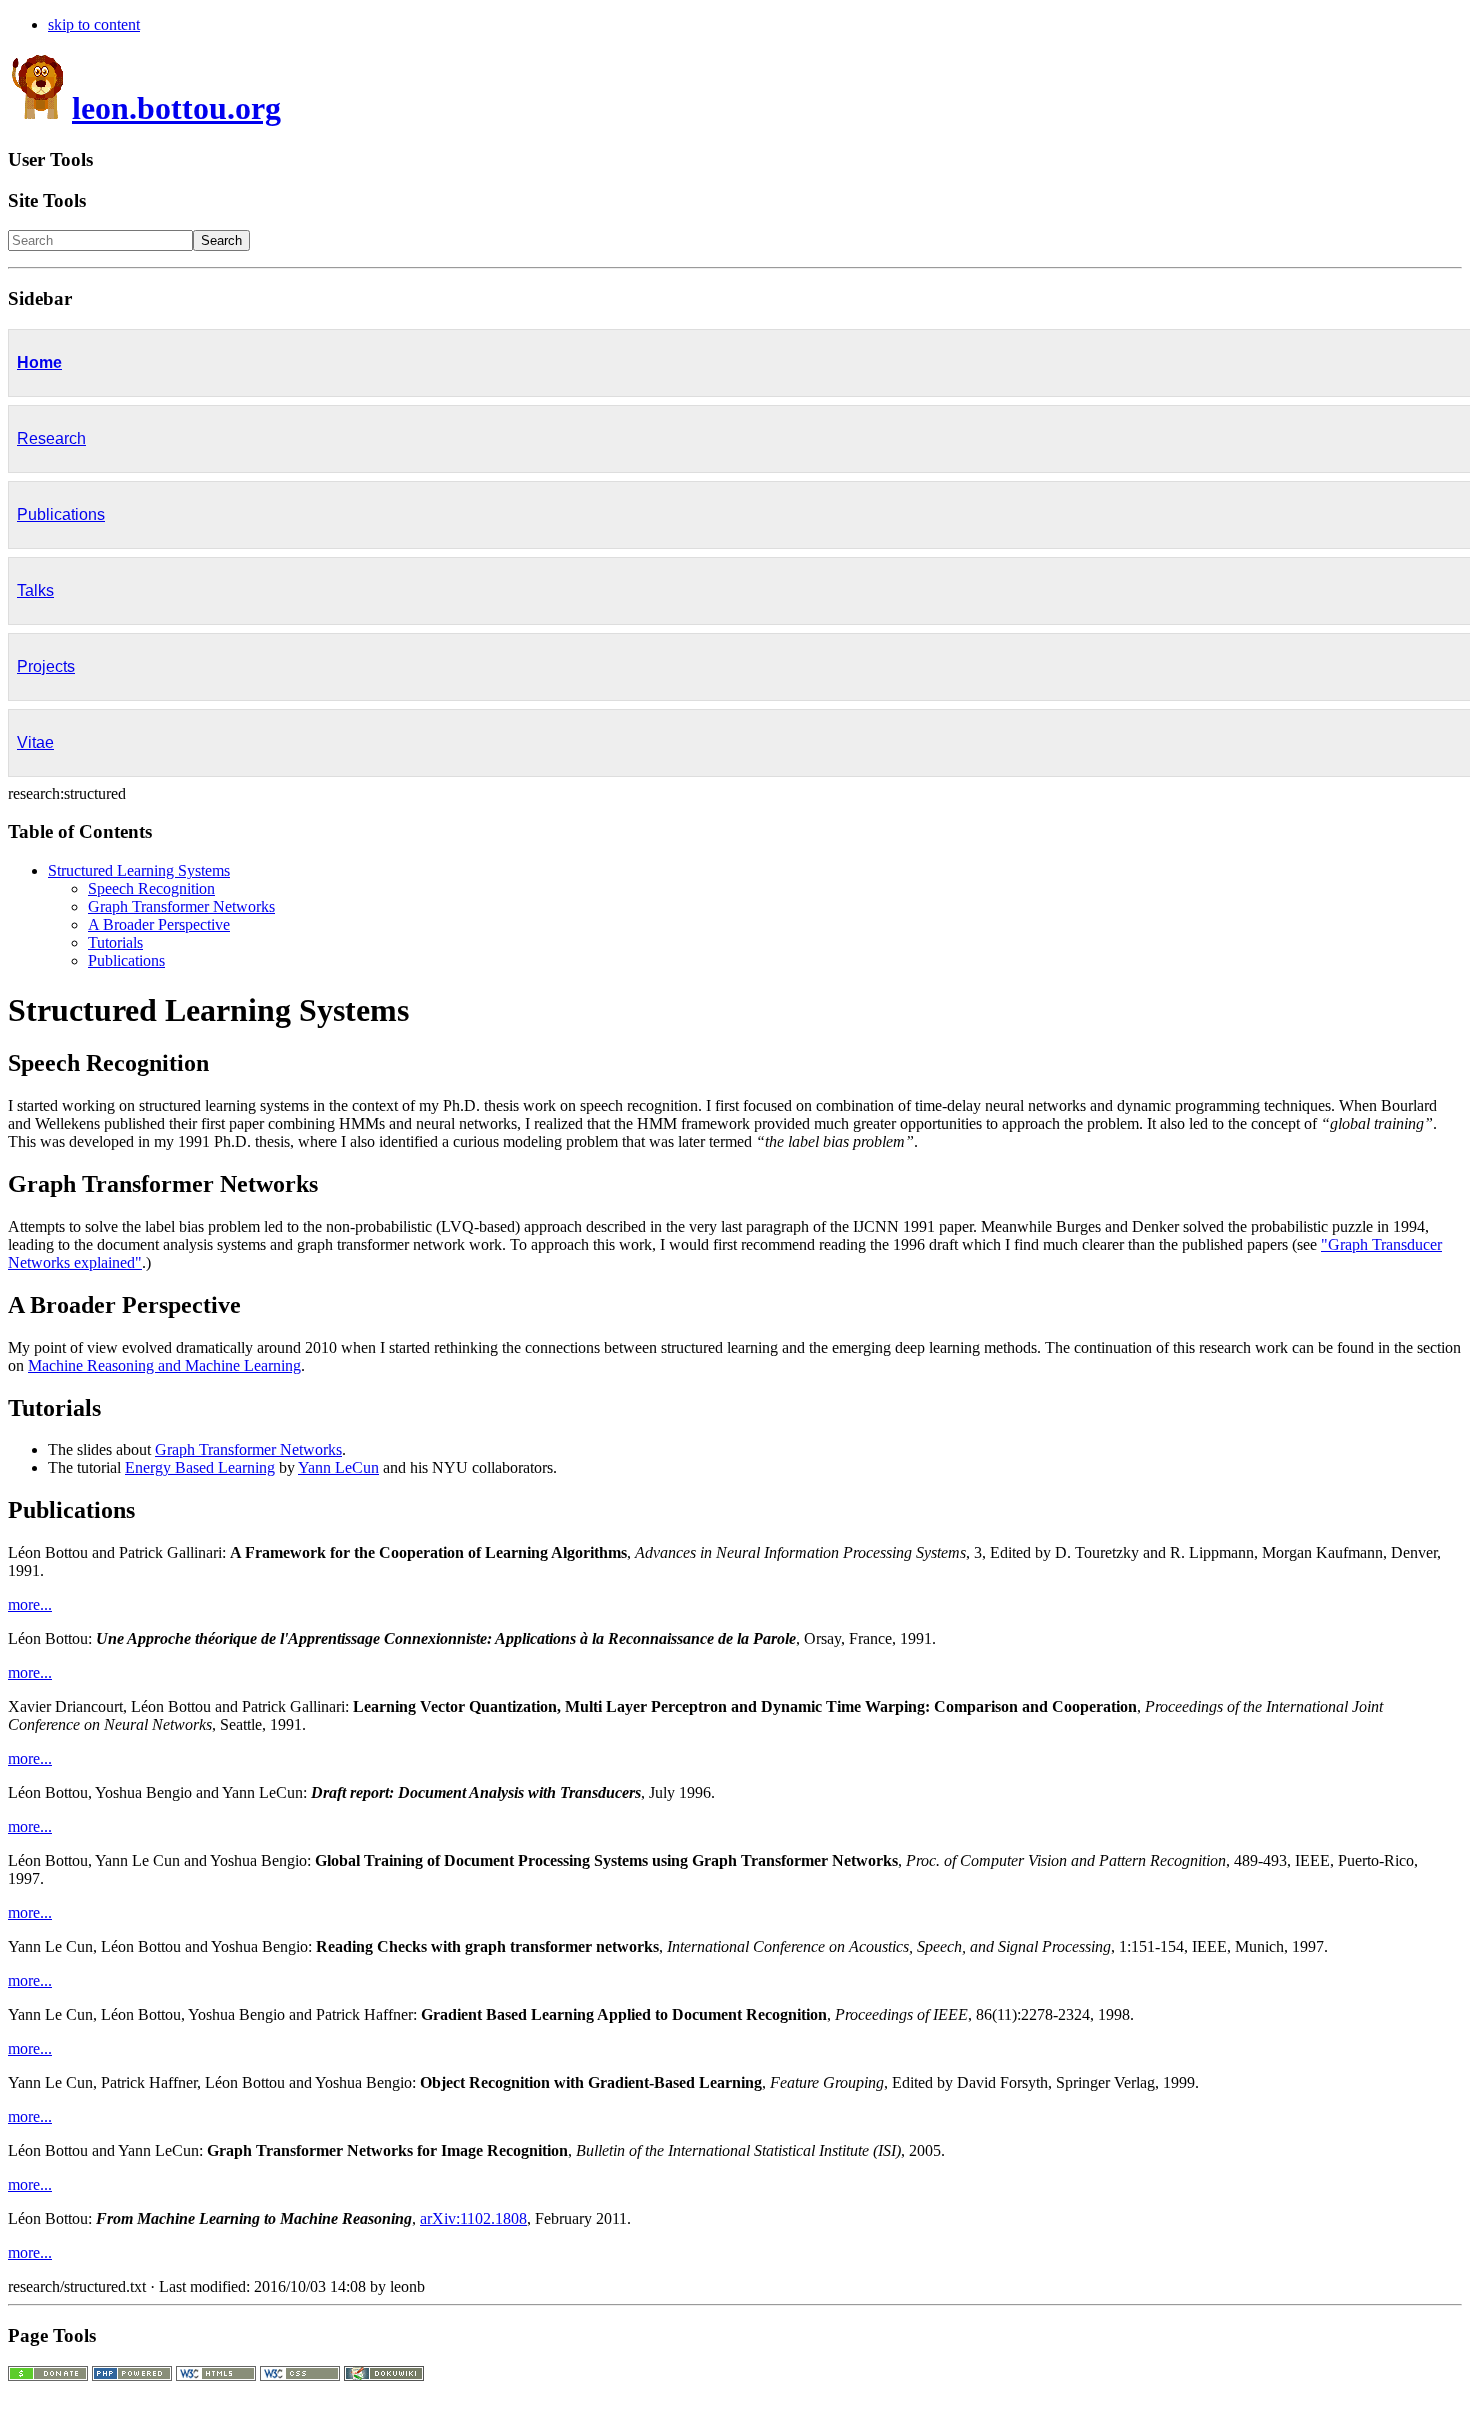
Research (51, 438)
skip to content (94, 24)
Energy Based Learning (200, 1467)
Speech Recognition (151, 888)
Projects (46, 666)
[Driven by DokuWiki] (384, 2375)
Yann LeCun (338, 1467)
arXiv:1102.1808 (473, 2218)
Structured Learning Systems (139, 870)
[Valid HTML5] (216, 2375)
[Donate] (48, 2375)
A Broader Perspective (159, 924)
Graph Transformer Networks (181, 906)
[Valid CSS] (300, 2375)
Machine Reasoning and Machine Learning (164, 1365)
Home (39, 362)
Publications (61, 514)
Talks (35, 590)
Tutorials (115, 942)
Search (221, 240)
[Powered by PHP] (132, 2375)
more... (30, 1604)
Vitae (35, 742)
